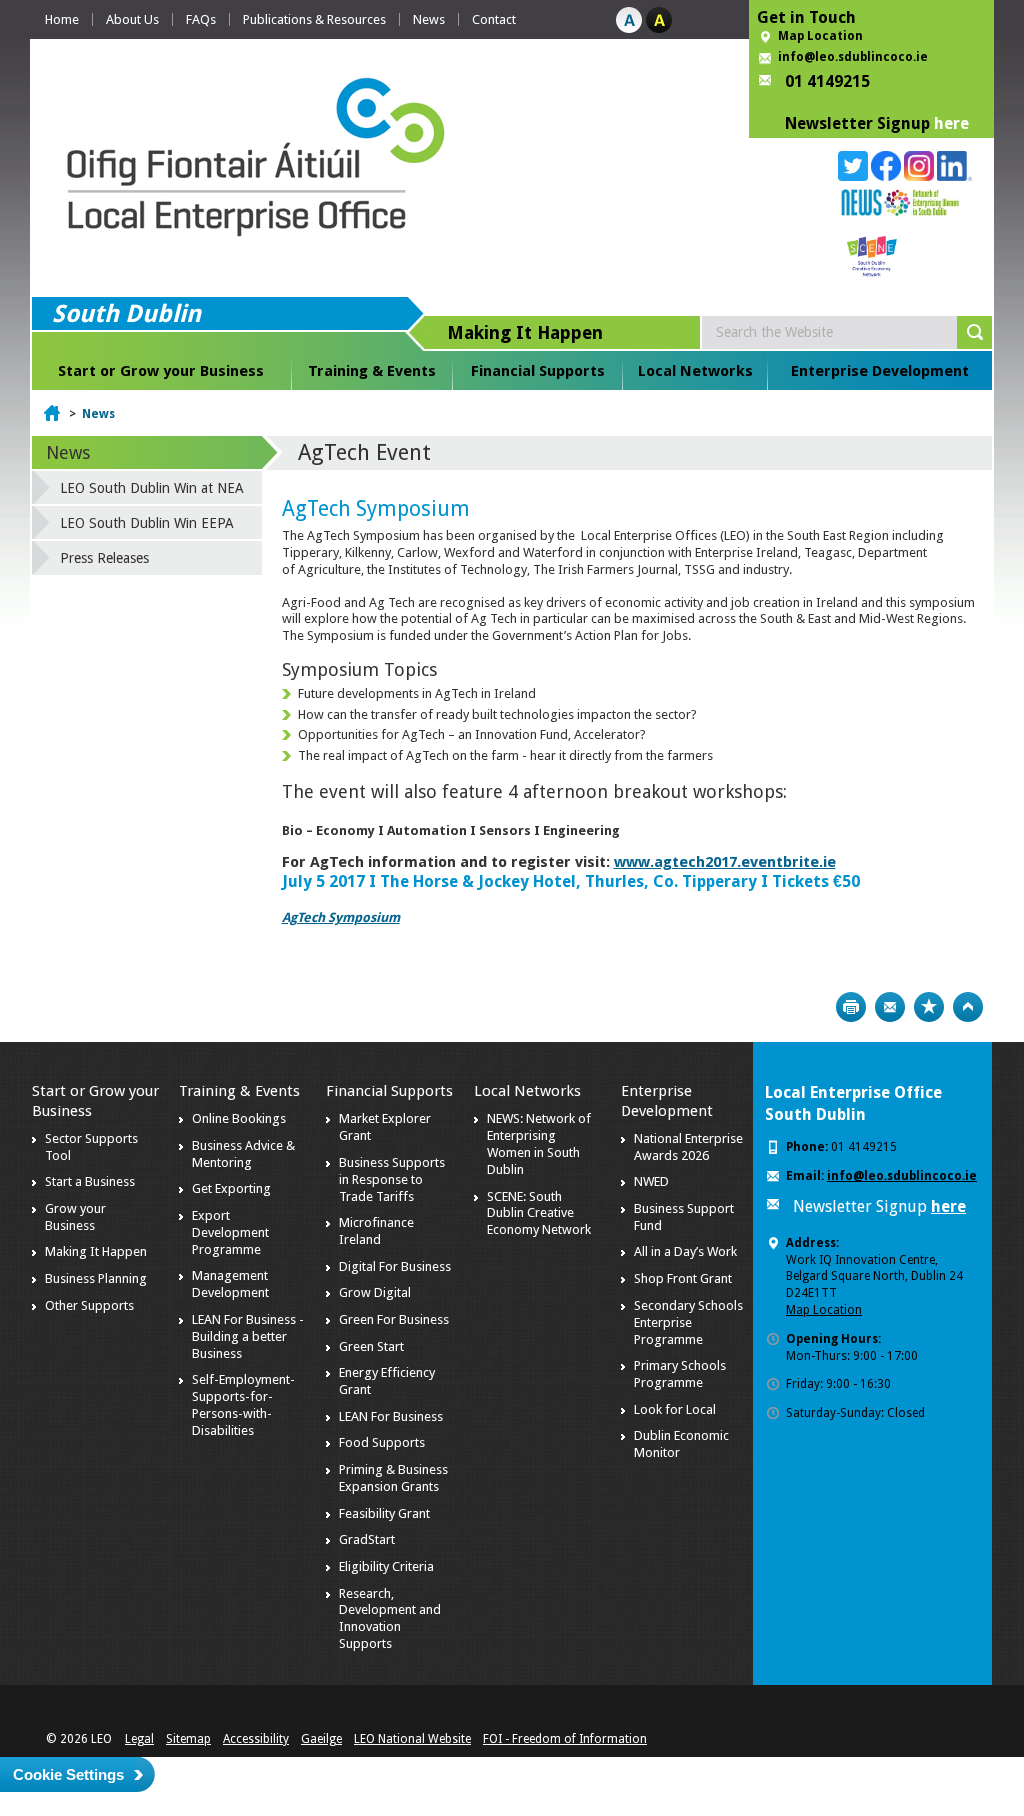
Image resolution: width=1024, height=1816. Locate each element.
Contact (494, 19)
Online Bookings (239, 1118)
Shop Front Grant (683, 1278)
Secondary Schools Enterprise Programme (688, 1322)
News (429, 19)
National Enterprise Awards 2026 (688, 1147)
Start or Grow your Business (161, 371)
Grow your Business (75, 1217)
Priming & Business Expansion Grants (393, 1478)
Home (62, 19)
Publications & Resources (314, 19)
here (951, 123)
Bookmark (929, 1007)
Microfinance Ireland (376, 1231)
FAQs (201, 19)
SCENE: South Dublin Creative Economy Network (539, 1213)
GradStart (367, 1539)
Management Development (230, 1284)
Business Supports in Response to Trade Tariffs (392, 1179)
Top (968, 1007)
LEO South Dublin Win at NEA (152, 488)
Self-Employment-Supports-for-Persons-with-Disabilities (243, 1405)
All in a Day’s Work (685, 1251)
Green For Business (394, 1319)
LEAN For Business (391, 1416)
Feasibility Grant (384, 1513)
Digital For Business (395, 1266)
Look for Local (675, 1409)
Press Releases (104, 558)
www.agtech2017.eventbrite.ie (725, 862)
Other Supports (89, 1305)
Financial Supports (538, 371)
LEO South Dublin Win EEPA (147, 523)
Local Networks (695, 371)
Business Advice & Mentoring (243, 1154)
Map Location (820, 36)
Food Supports (382, 1442)
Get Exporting (231, 1188)
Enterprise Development (880, 371)
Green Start (371, 1346)
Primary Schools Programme (680, 1374)
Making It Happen (96, 1251)
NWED (651, 1181)
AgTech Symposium (341, 917)
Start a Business (90, 1181)
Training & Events (372, 371)
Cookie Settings (68, 1774)
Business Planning (96, 1278)
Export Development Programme (230, 1232)
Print (851, 1007)
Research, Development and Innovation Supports (390, 1619)
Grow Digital (375, 1292)
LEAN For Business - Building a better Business (248, 1336)
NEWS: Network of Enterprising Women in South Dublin (539, 1144)
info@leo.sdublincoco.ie (853, 57)
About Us (132, 19)
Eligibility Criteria (386, 1566)
